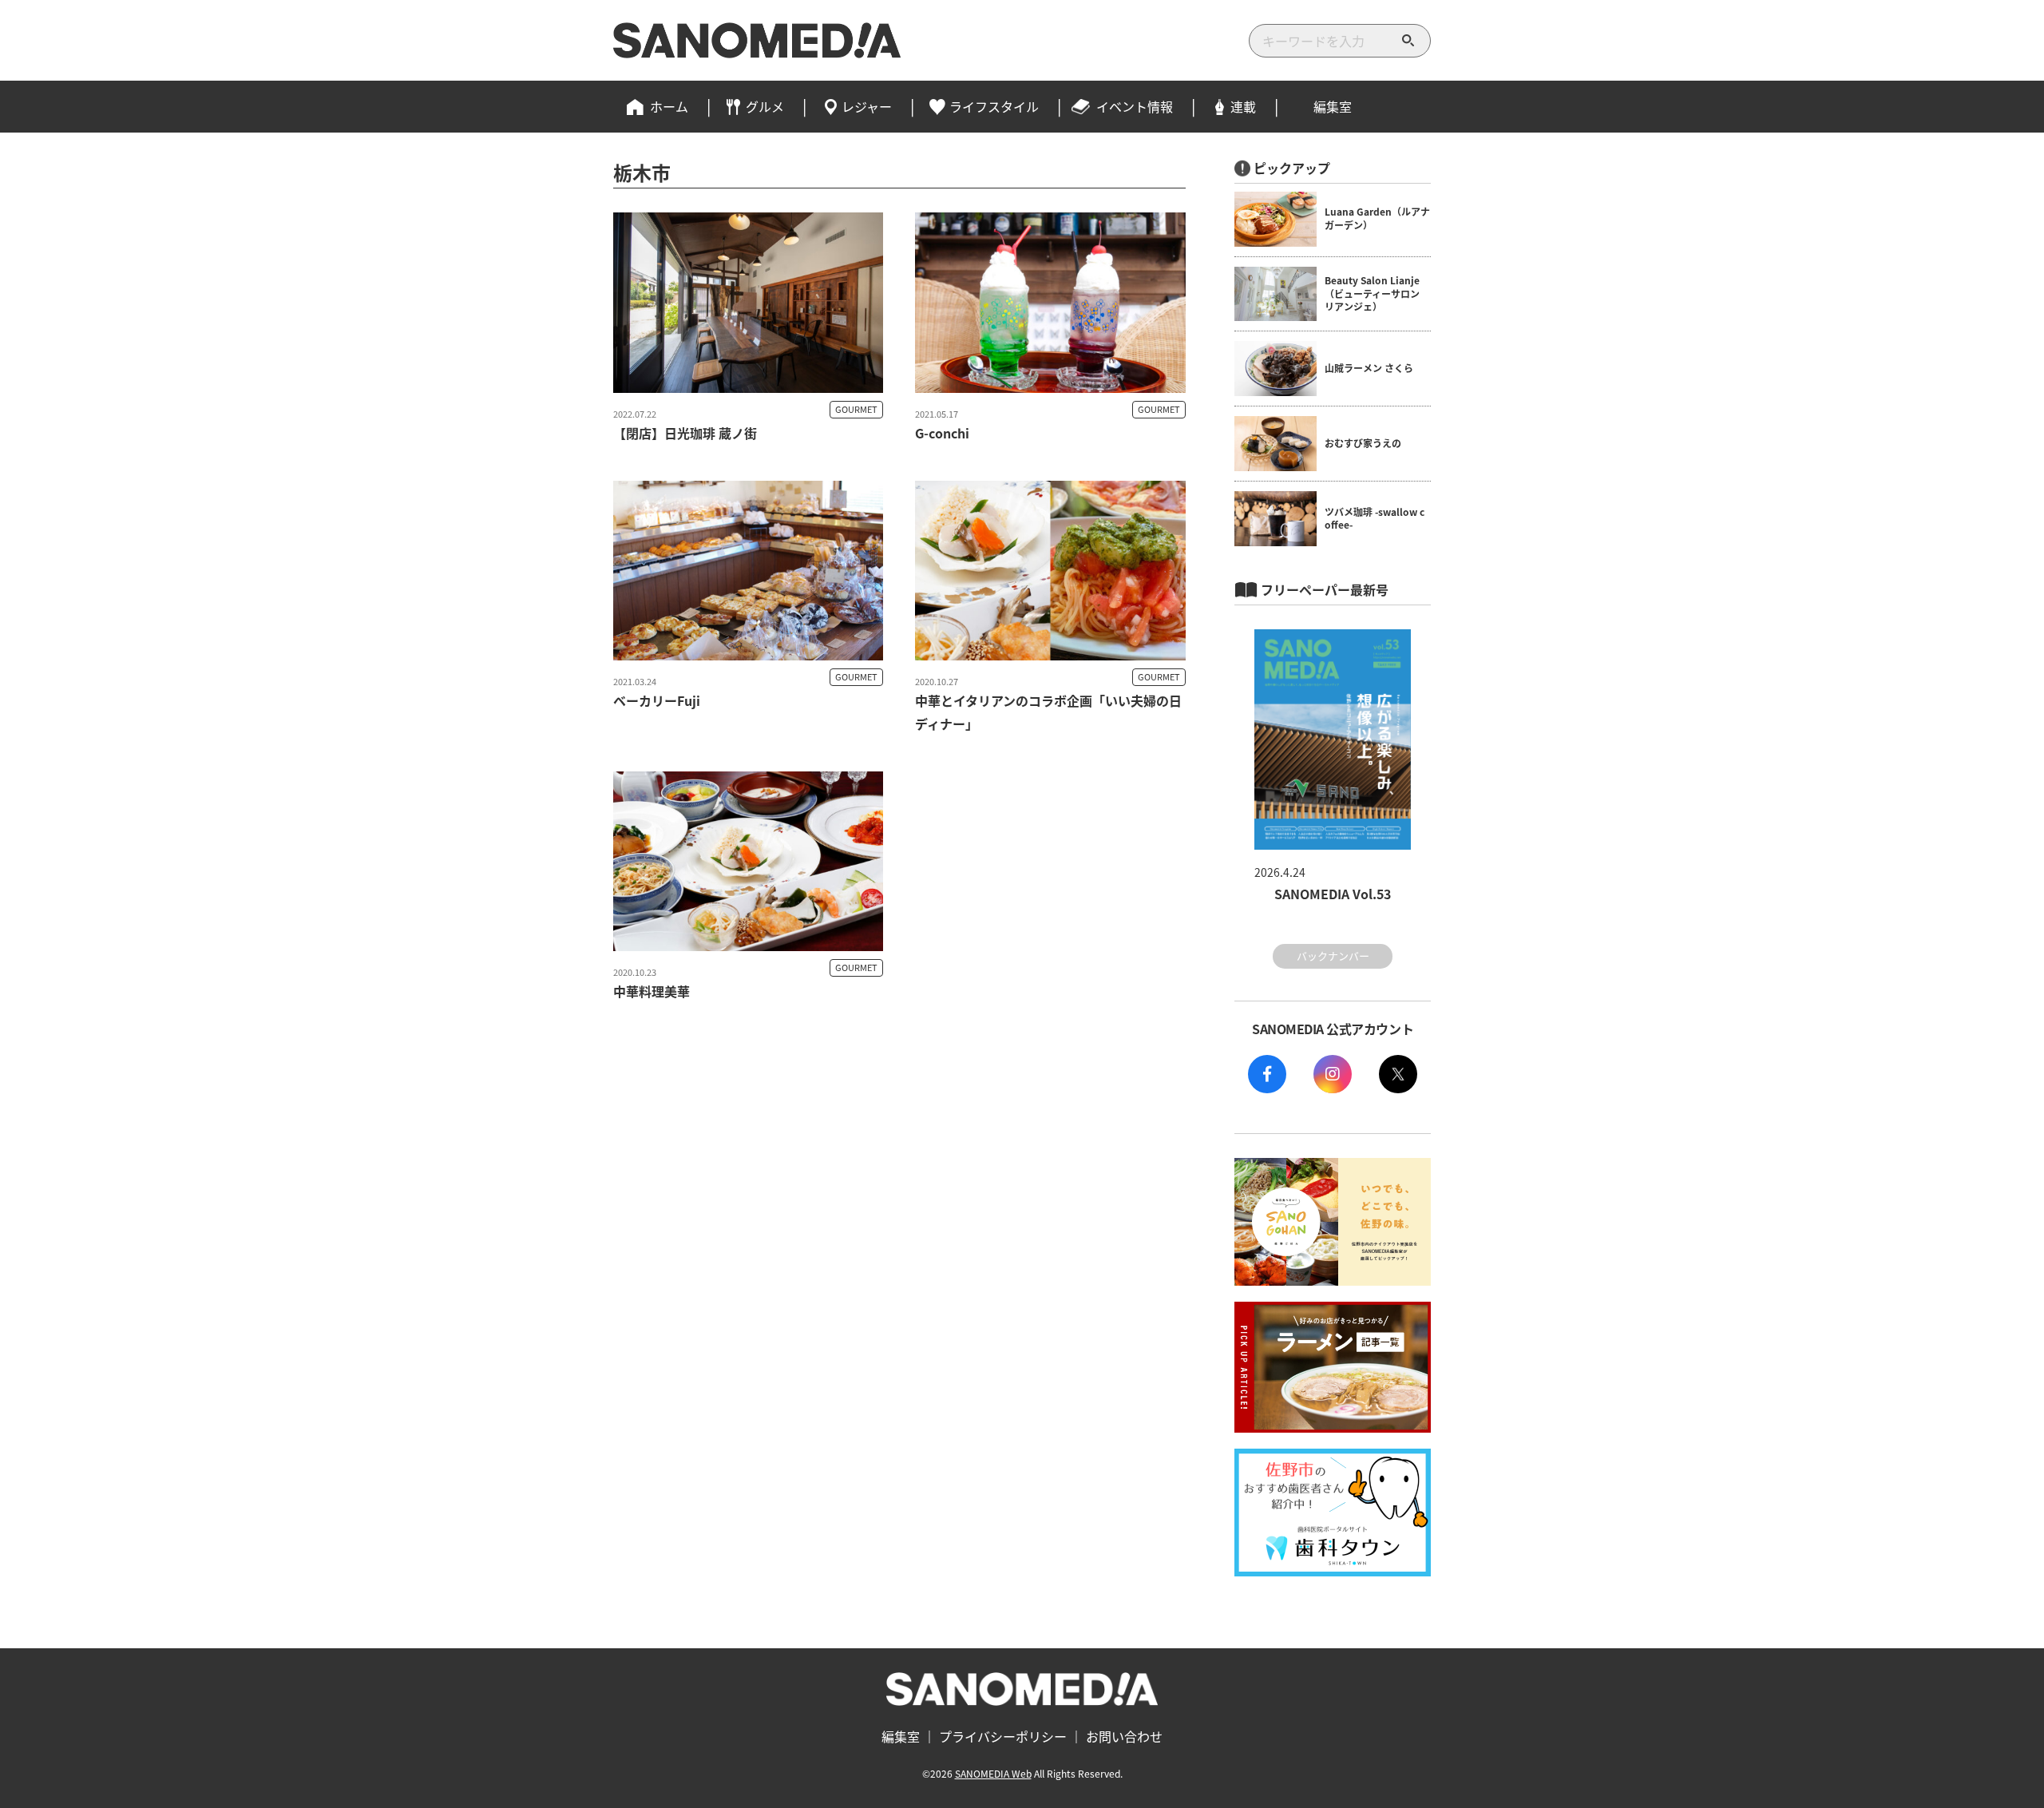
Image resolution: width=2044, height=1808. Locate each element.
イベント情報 (1135, 106)
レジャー (867, 106)
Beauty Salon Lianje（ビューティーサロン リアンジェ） (1372, 293)
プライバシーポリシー (1003, 1736)
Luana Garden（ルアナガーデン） (1377, 218)
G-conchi (942, 433)
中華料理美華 (652, 991)
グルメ (765, 106)
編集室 (1333, 106)
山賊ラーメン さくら (1369, 368)
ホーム (669, 106)
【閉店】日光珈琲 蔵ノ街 (685, 433)
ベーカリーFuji (657, 700)
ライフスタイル (994, 106)
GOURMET (856, 409)
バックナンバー (1333, 956)
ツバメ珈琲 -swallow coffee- (1375, 518)
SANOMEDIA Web (993, 1773)
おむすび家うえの (1363, 443)
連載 (1243, 106)
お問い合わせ (1124, 1736)
